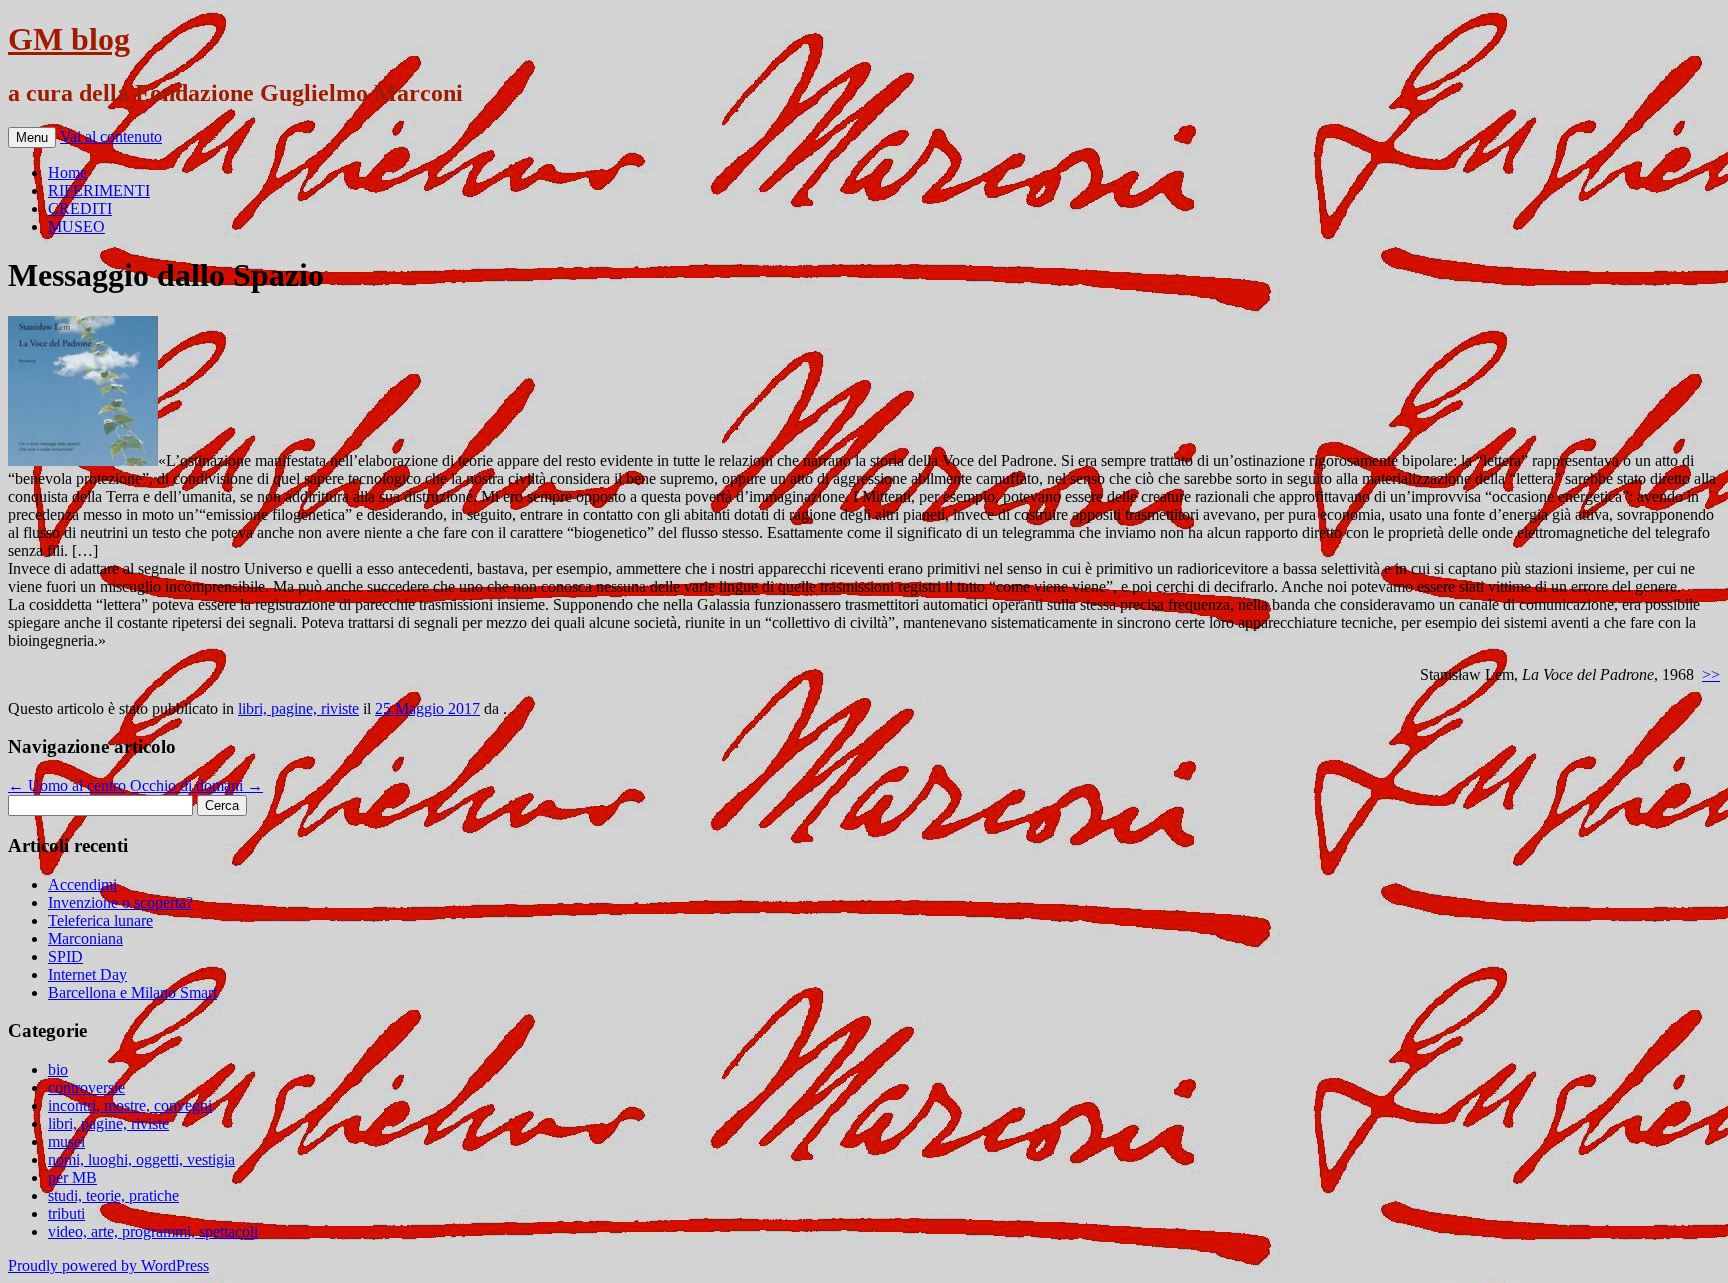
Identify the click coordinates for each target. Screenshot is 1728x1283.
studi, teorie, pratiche (113, 1195)
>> (1711, 674)
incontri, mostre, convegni (130, 1105)
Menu (32, 137)
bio (58, 1069)
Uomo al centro (67, 785)
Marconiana (85, 938)
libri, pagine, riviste (298, 708)
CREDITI (80, 208)
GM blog (69, 39)
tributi (66, 1213)
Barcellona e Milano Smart (132, 992)
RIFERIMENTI (99, 190)
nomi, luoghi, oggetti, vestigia (141, 1159)
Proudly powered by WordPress (108, 1265)
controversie (86, 1087)
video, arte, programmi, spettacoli (153, 1231)
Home (67, 172)
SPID (65, 956)
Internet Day (87, 974)
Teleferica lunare (100, 920)
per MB (72, 1177)
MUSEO (76, 226)
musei (66, 1141)
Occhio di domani (196, 785)
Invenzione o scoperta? (120, 902)
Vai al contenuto (111, 136)
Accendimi (82, 884)
